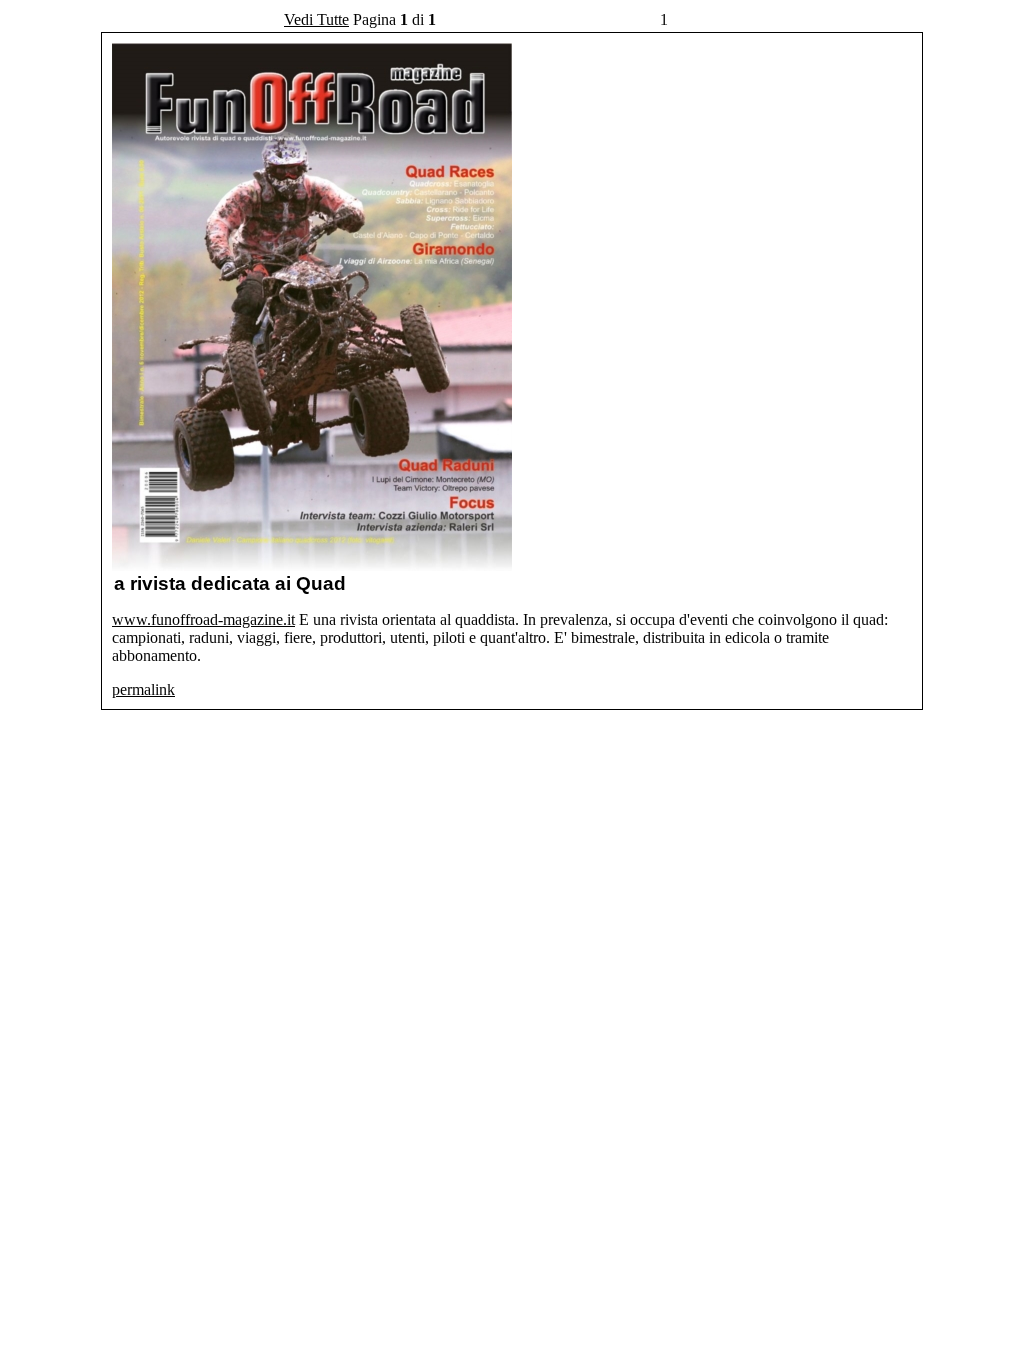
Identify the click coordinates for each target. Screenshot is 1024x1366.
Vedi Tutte (316, 19)
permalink (143, 689)
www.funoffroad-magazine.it (203, 619)
